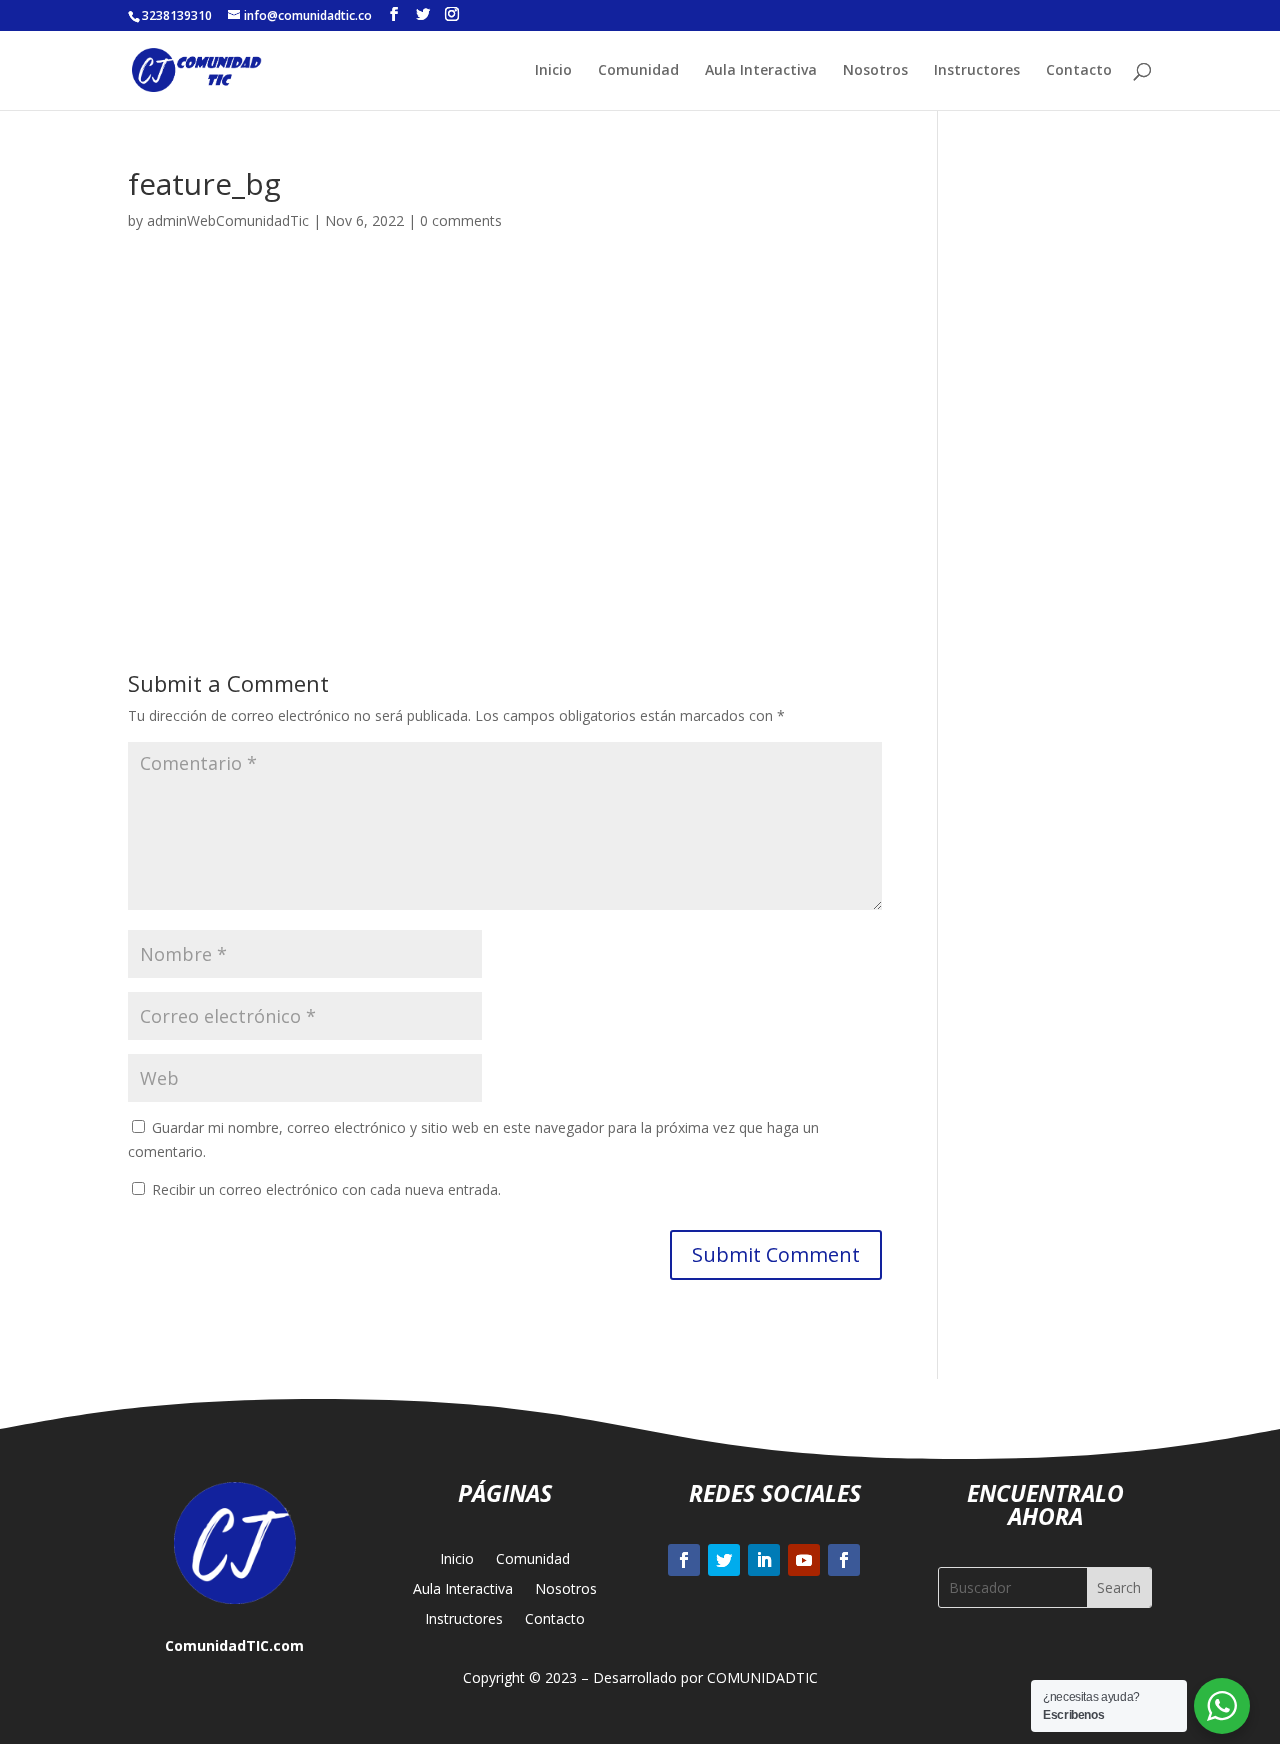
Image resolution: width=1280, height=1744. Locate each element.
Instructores (977, 71)
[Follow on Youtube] (804, 1560)
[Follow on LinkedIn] (764, 1560)
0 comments (461, 220)
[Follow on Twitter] (724, 1560)
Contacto (1079, 71)
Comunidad (638, 71)
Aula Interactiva (761, 71)
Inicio (553, 71)
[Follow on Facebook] (684, 1560)
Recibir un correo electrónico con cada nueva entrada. (326, 1189)
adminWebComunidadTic (228, 220)
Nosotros (875, 71)
